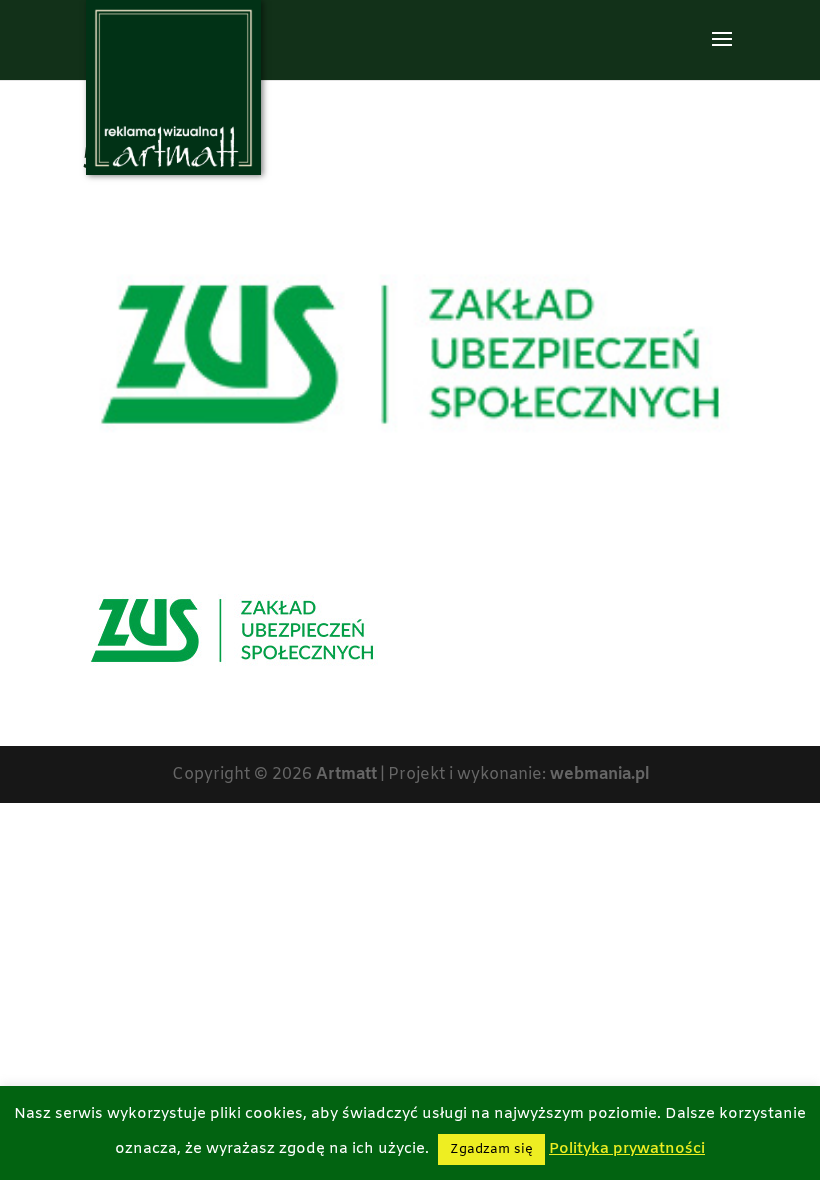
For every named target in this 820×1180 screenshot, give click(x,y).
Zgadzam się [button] (491, 1149)
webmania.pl (599, 774)
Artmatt (346, 774)
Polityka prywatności (627, 1149)
